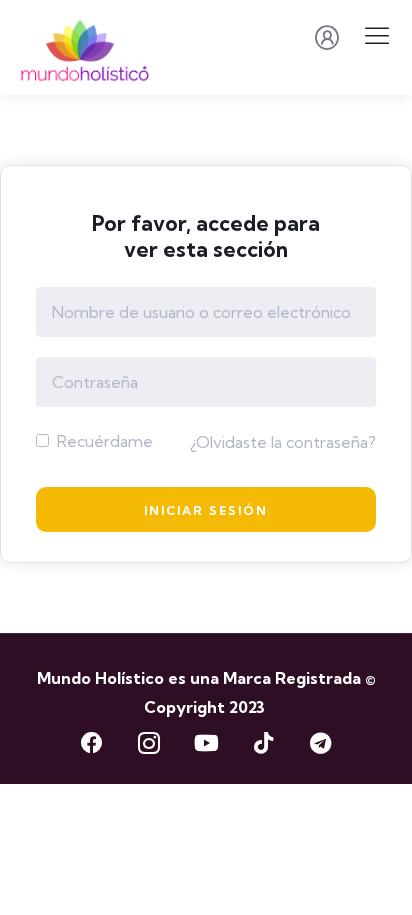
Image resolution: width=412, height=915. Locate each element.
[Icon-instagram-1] (149, 743)
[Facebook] (92, 743)
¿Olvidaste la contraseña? (283, 442)
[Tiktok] (263, 743)
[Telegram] (320, 743)
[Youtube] (206, 743)
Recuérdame (103, 441)
